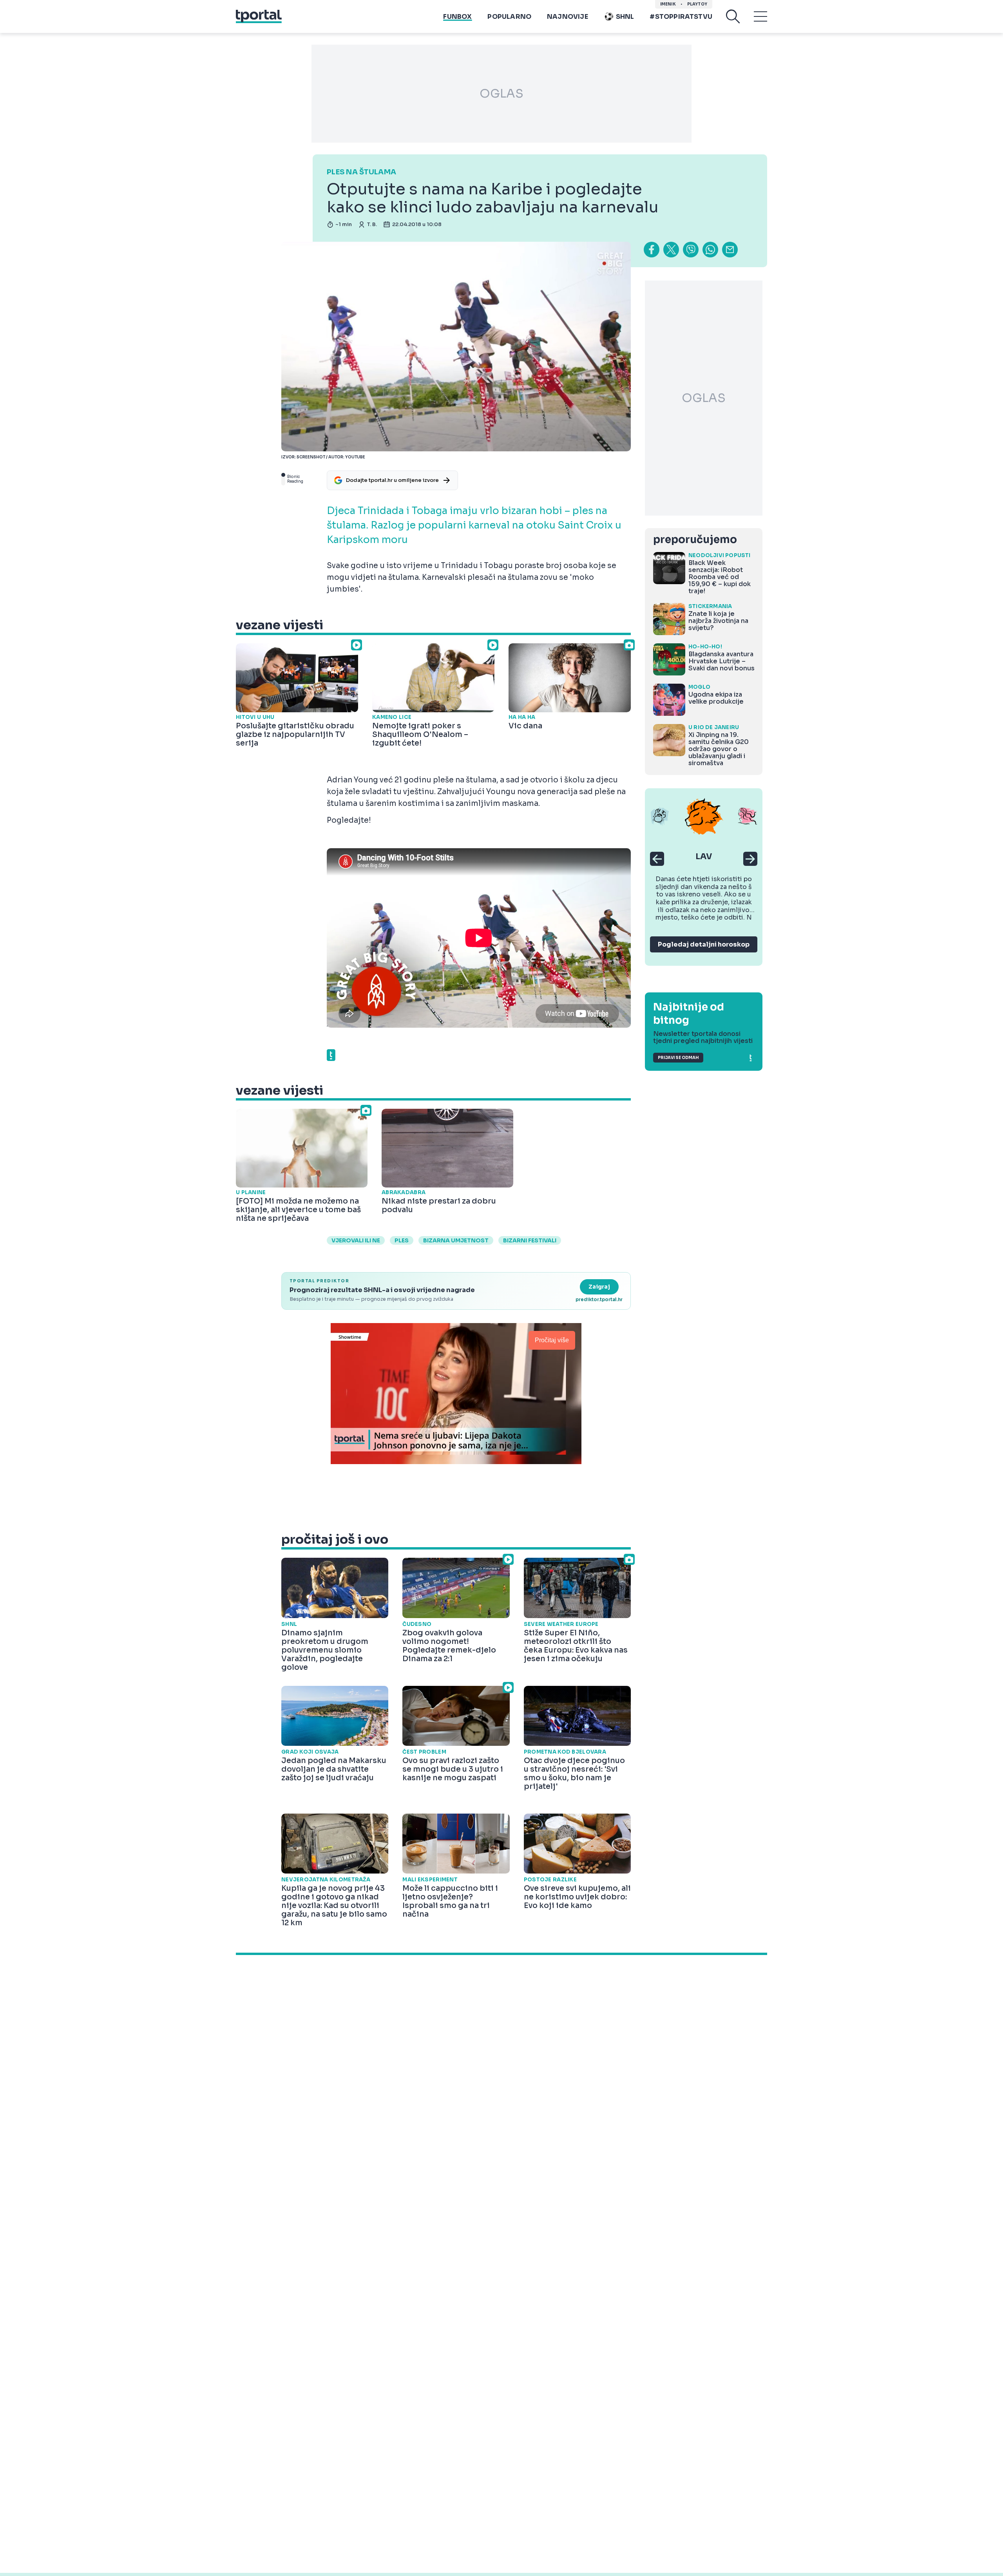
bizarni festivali (530, 1240)
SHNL (625, 17)
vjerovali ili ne (356, 1240)
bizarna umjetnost (456, 1240)
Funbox (457, 17)
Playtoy (697, 4)
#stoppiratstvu (681, 17)
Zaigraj (599, 1287)
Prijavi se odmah (678, 1058)
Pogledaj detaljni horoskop (704, 944)
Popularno (509, 17)
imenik (668, 4)
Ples (402, 1240)
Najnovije (568, 17)
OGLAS (501, 94)
